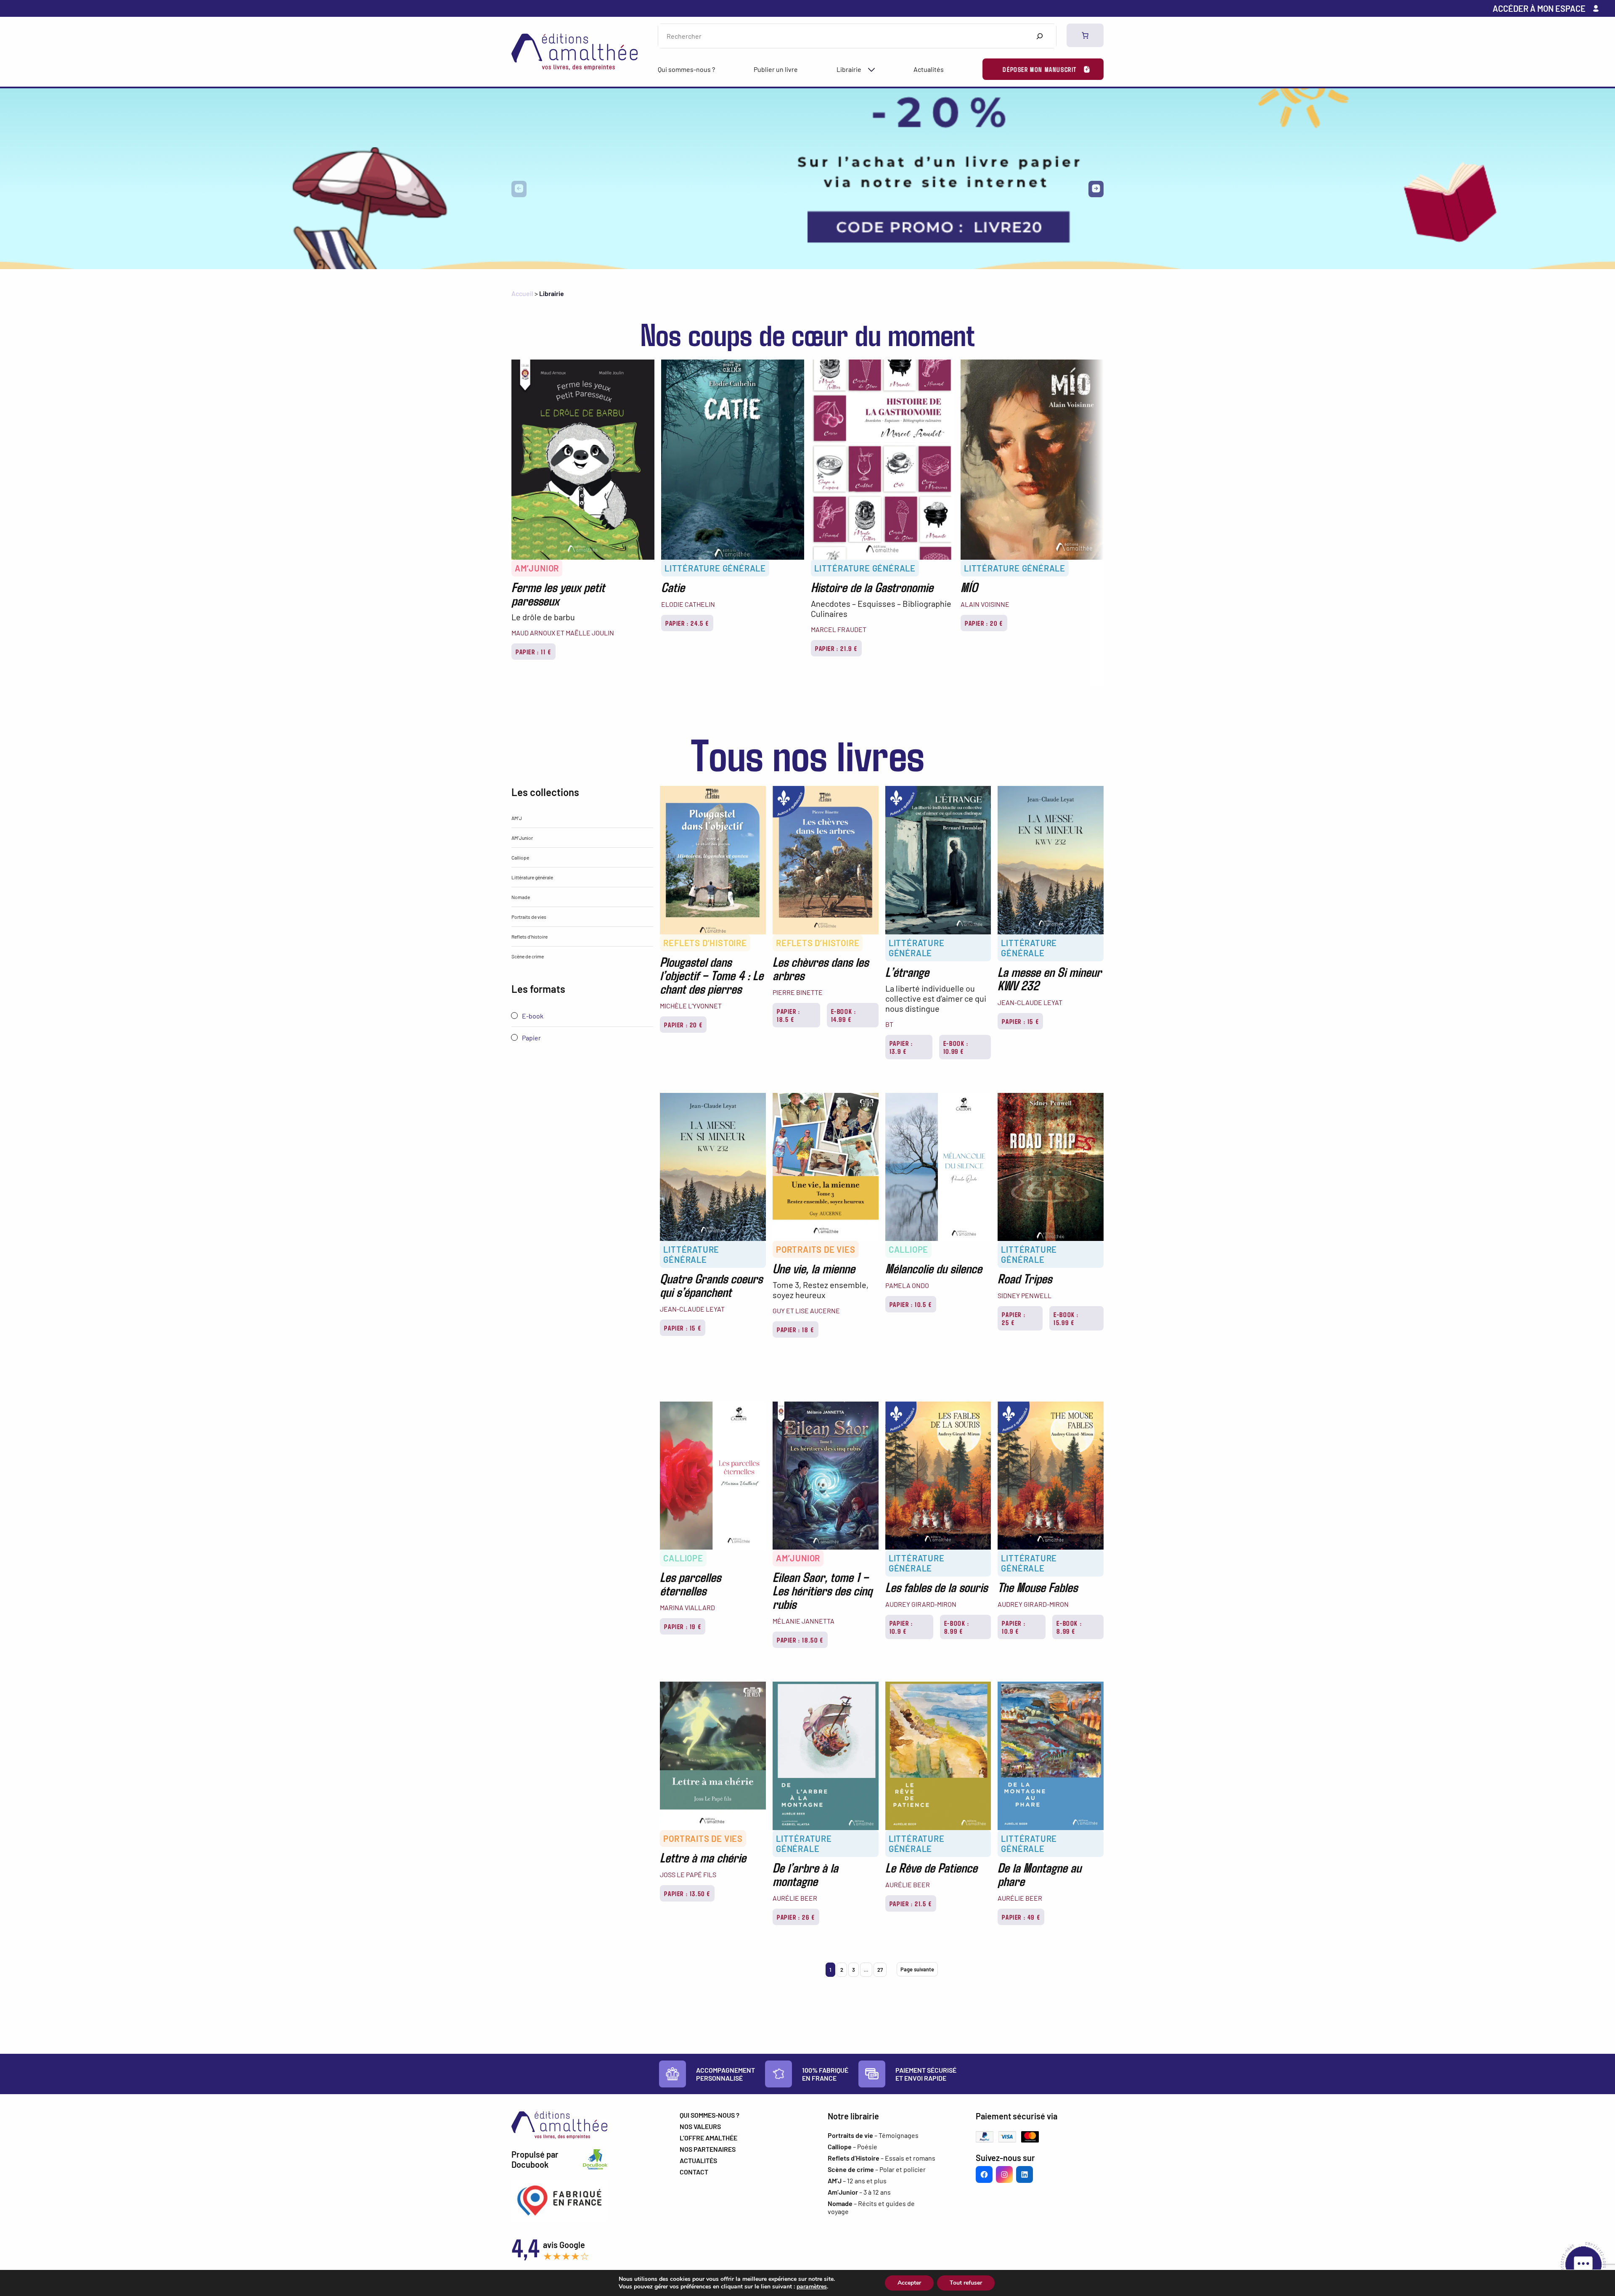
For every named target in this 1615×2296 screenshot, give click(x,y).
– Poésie (853, 2147)
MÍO (969, 587)
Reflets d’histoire (530, 936)
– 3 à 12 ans (859, 2192)
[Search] (1039, 36)
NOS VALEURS (700, 2126)
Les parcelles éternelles (690, 1583)
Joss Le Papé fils (688, 1874)
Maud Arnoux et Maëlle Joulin (563, 633)
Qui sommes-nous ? (686, 69)
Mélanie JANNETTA (804, 1621)
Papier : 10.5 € (911, 1304)
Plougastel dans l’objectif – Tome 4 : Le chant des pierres (712, 975)
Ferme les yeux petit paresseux (558, 593)
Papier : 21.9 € (836, 648)
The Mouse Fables (1038, 1587)
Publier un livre (776, 69)
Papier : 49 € (1021, 1917)
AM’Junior (537, 568)
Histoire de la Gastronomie (872, 587)
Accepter (909, 2283)
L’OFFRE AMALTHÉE (708, 2138)
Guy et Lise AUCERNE (806, 1311)
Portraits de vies (529, 917)
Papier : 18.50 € (800, 1640)
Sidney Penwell (1025, 1295)
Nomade (521, 897)
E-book (532, 1016)
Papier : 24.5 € (687, 623)
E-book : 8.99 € (957, 1627)
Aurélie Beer (795, 1898)
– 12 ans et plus (857, 2181)
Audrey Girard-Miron (921, 1604)
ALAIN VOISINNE (985, 604)
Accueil (522, 293)
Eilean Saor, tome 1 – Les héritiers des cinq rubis (822, 1590)
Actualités (929, 69)
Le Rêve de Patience (931, 1867)
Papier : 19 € (683, 1626)
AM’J (517, 818)
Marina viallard (687, 1607)
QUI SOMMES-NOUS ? (710, 2115)
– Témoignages (873, 2135)
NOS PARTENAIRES (708, 2149)
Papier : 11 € (533, 652)
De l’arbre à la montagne (805, 1874)
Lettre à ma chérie (703, 1857)
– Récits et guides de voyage (871, 2207)
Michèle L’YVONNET (691, 1006)
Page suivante (917, 1969)
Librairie (849, 69)
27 (880, 1970)
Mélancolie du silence (934, 1268)
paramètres (812, 2287)
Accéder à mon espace (1539, 8)
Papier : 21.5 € (911, 1903)
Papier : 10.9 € (901, 1627)
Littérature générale (715, 568)
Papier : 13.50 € (687, 1893)
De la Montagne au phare (1039, 1874)
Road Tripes (1025, 1278)
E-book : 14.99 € (844, 1015)
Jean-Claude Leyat (1030, 1002)
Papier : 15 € (1020, 1021)
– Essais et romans (882, 2158)
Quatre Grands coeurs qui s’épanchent (711, 1285)
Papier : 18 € (796, 1329)
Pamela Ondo (907, 1285)
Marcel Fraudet (839, 629)
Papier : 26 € (796, 1917)
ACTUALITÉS (698, 2160)
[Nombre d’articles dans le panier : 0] (1085, 35)
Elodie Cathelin (688, 604)
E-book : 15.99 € (1066, 1318)
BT (889, 1024)
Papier (531, 1038)
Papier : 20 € (984, 623)
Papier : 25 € (1014, 1318)
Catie (673, 587)
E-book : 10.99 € (956, 1047)
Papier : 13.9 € (901, 1047)
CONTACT (694, 2172)
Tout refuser (966, 2283)
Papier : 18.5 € (789, 1015)
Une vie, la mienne (814, 1268)
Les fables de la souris (936, 1587)
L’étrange (907, 971)
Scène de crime (528, 956)
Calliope (520, 857)
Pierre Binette (798, 992)
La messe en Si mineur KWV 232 (1050, 978)
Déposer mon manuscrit (1040, 69)
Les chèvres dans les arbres (821, 968)
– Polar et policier (877, 2169)
